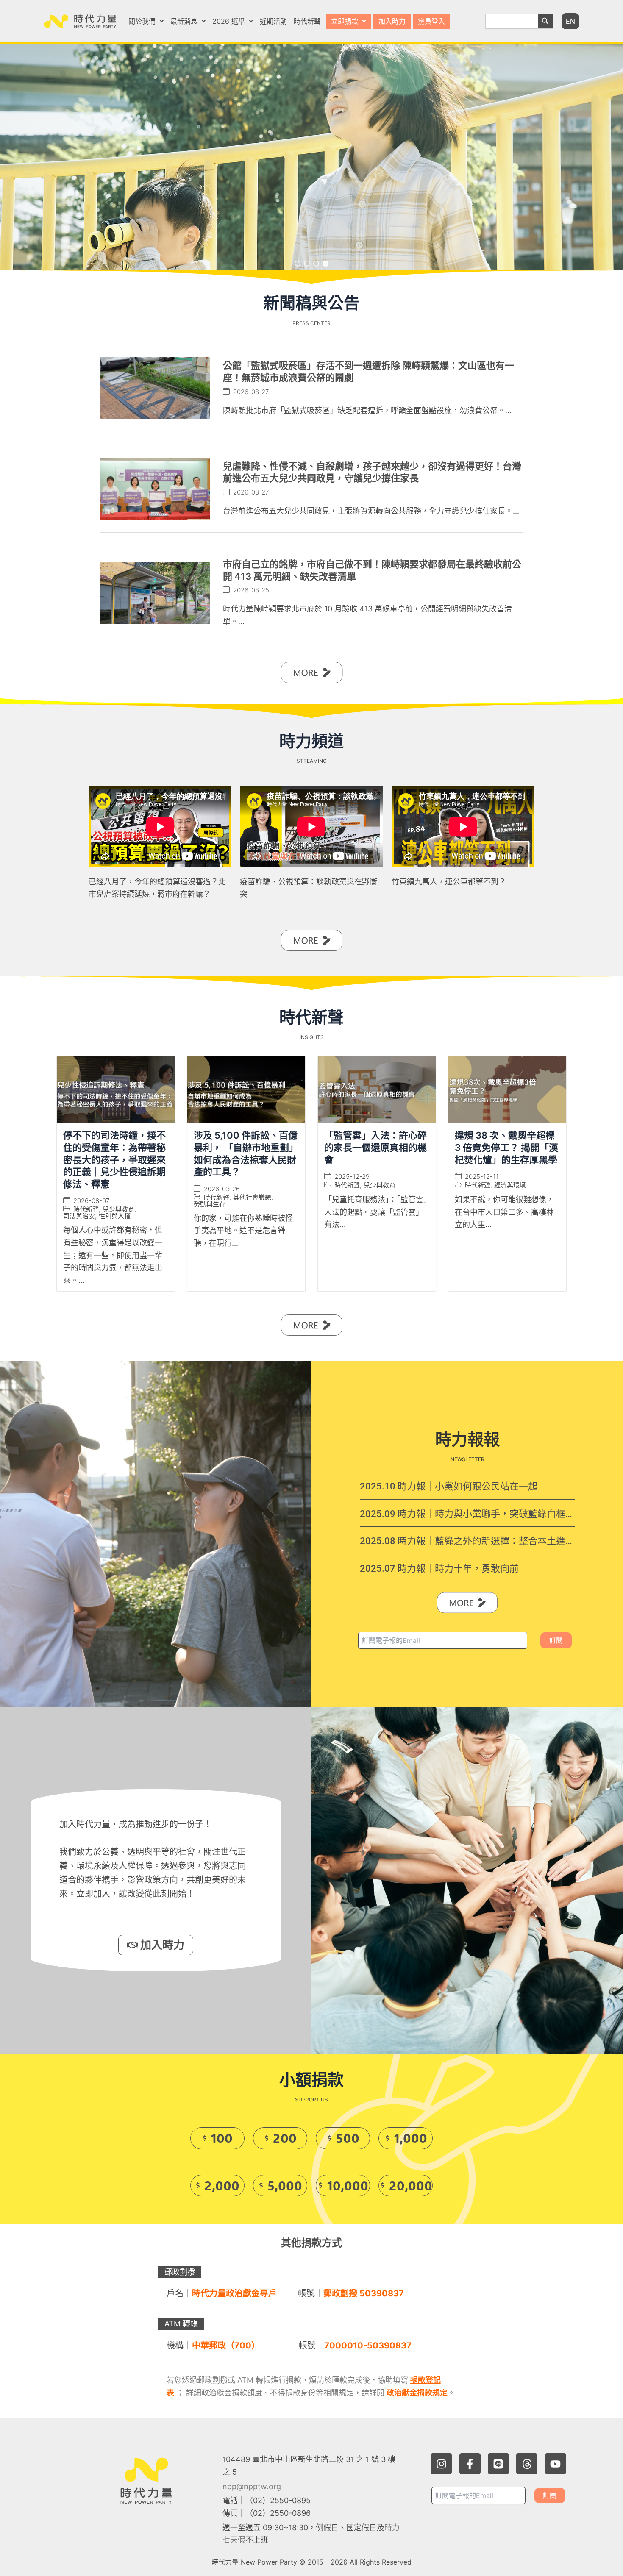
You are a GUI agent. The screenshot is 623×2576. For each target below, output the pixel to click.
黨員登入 (431, 21)
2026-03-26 (222, 1189)
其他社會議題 (252, 1197)
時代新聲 (307, 21)
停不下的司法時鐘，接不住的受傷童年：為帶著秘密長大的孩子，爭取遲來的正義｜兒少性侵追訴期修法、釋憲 (114, 1160)
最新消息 (184, 21)
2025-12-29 (352, 1177)
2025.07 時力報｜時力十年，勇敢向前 (439, 1569)
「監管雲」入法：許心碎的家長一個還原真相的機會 (375, 1148)
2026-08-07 (91, 1201)
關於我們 (142, 21)
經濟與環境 (510, 1185)
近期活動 (273, 21)
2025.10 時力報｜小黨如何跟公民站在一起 (449, 1486)
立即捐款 (345, 21)
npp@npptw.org (252, 2486)
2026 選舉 (229, 21)
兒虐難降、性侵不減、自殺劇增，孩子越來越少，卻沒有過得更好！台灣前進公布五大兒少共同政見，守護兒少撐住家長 (372, 472)
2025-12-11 (482, 1177)
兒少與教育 (118, 1210)
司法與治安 (79, 1216)
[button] (146, 21)
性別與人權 (115, 1216)
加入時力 (392, 21)
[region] (311, 157)
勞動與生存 (210, 1204)
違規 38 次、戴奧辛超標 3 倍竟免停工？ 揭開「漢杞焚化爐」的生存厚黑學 (506, 1148)
